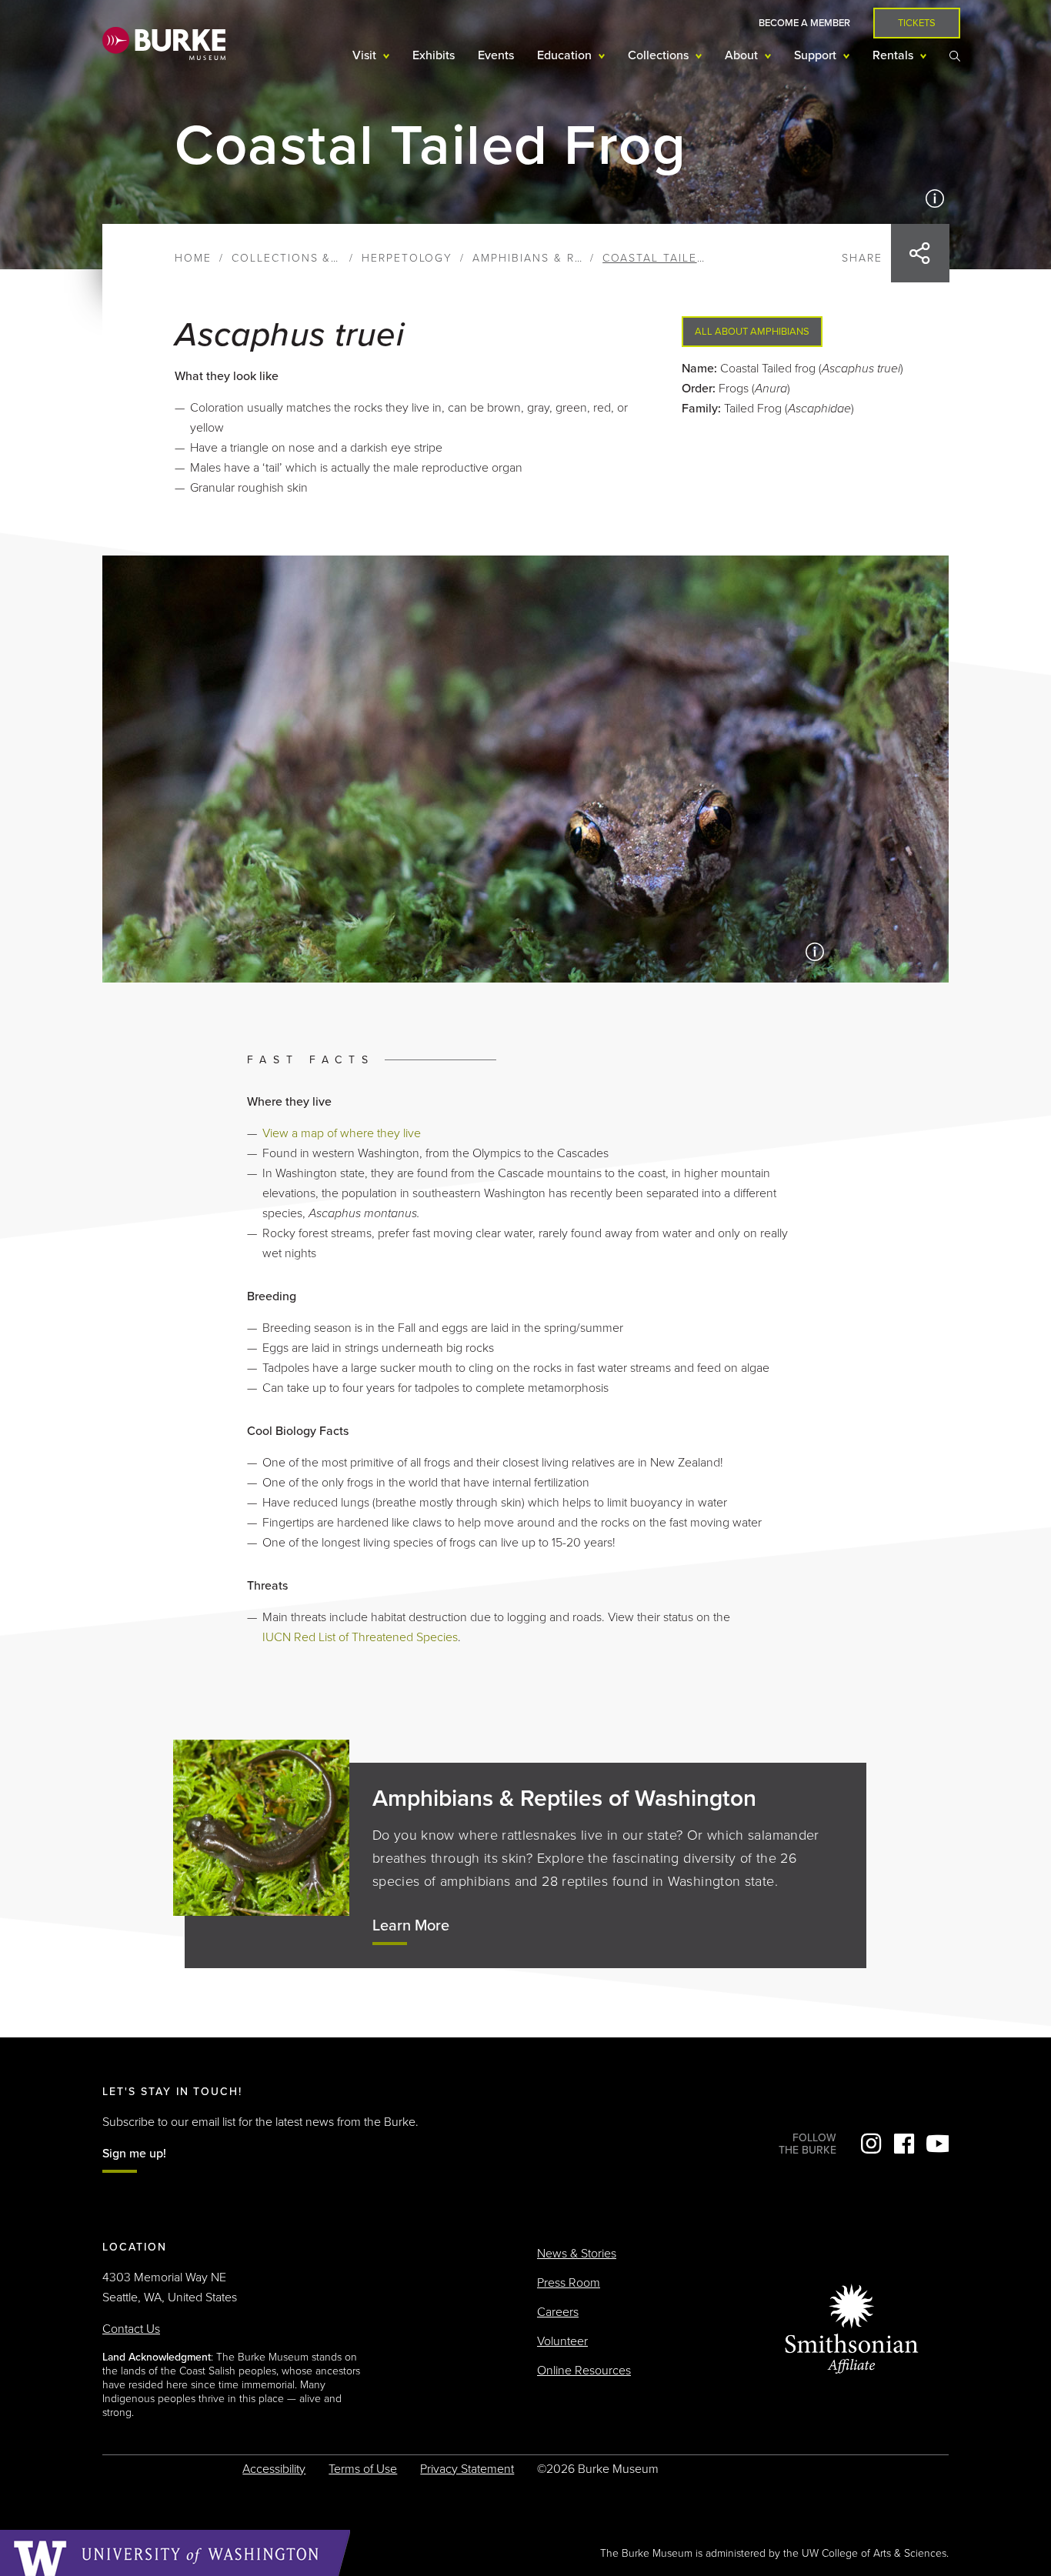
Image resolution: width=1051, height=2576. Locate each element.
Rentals (894, 55)
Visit (366, 55)
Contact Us (131, 2329)
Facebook (904, 2144)
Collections (660, 55)
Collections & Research (316, 258)
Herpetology (407, 258)
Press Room (569, 2283)
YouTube (937, 2144)
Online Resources (584, 2371)
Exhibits (434, 55)
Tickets (917, 23)
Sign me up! (134, 2154)
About (743, 55)
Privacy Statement (467, 2469)
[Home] (164, 43)
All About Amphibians (752, 332)
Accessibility (274, 2469)
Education (566, 55)
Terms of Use (363, 2469)
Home (193, 258)
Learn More (411, 1926)
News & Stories (577, 2254)
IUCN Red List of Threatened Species (360, 1637)
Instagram (871, 2144)
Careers (558, 2312)
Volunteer (562, 2341)
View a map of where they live (342, 1133)
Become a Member (804, 23)
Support (817, 55)
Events (496, 55)
